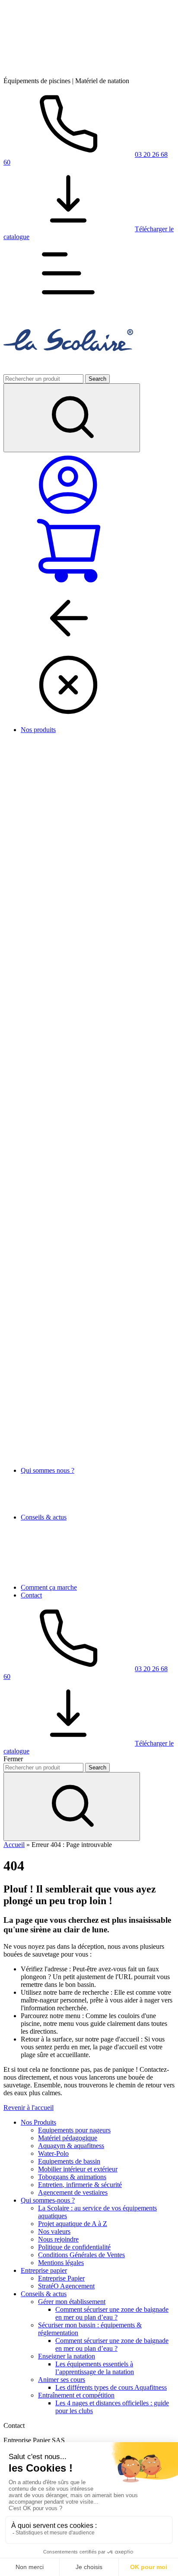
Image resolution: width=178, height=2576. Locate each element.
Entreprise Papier (61, 2278)
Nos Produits (38, 2122)
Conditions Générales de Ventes (81, 2255)
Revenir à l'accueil (29, 2108)
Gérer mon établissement (72, 2302)
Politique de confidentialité (74, 2247)
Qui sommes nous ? (48, 1470)
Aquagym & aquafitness (71, 2146)
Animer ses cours (62, 2380)
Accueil (14, 1845)
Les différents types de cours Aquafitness (111, 2387)
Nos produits (38, 730)
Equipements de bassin (69, 2161)
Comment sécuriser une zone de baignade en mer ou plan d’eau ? (112, 2313)
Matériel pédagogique (68, 2138)
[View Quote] (68, 582)
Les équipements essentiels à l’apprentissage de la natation (95, 2368)
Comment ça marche (49, 1587)
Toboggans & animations (72, 2177)
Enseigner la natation (67, 2356)
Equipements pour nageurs (74, 2130)
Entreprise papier (44, 2270)
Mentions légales (61, 2263)
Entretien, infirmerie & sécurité (80, 2185)
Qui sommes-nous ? (48, 2200)
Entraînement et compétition (76, 2395)
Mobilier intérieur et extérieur (78, 2169)
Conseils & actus (44, 1517)
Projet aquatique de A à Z (73, 2224)
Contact (31, 1595)
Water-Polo (53, 2153)
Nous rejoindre (58, 2239)
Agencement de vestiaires (73, 2192)
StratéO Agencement (66, 2286)
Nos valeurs (54, 2231)
